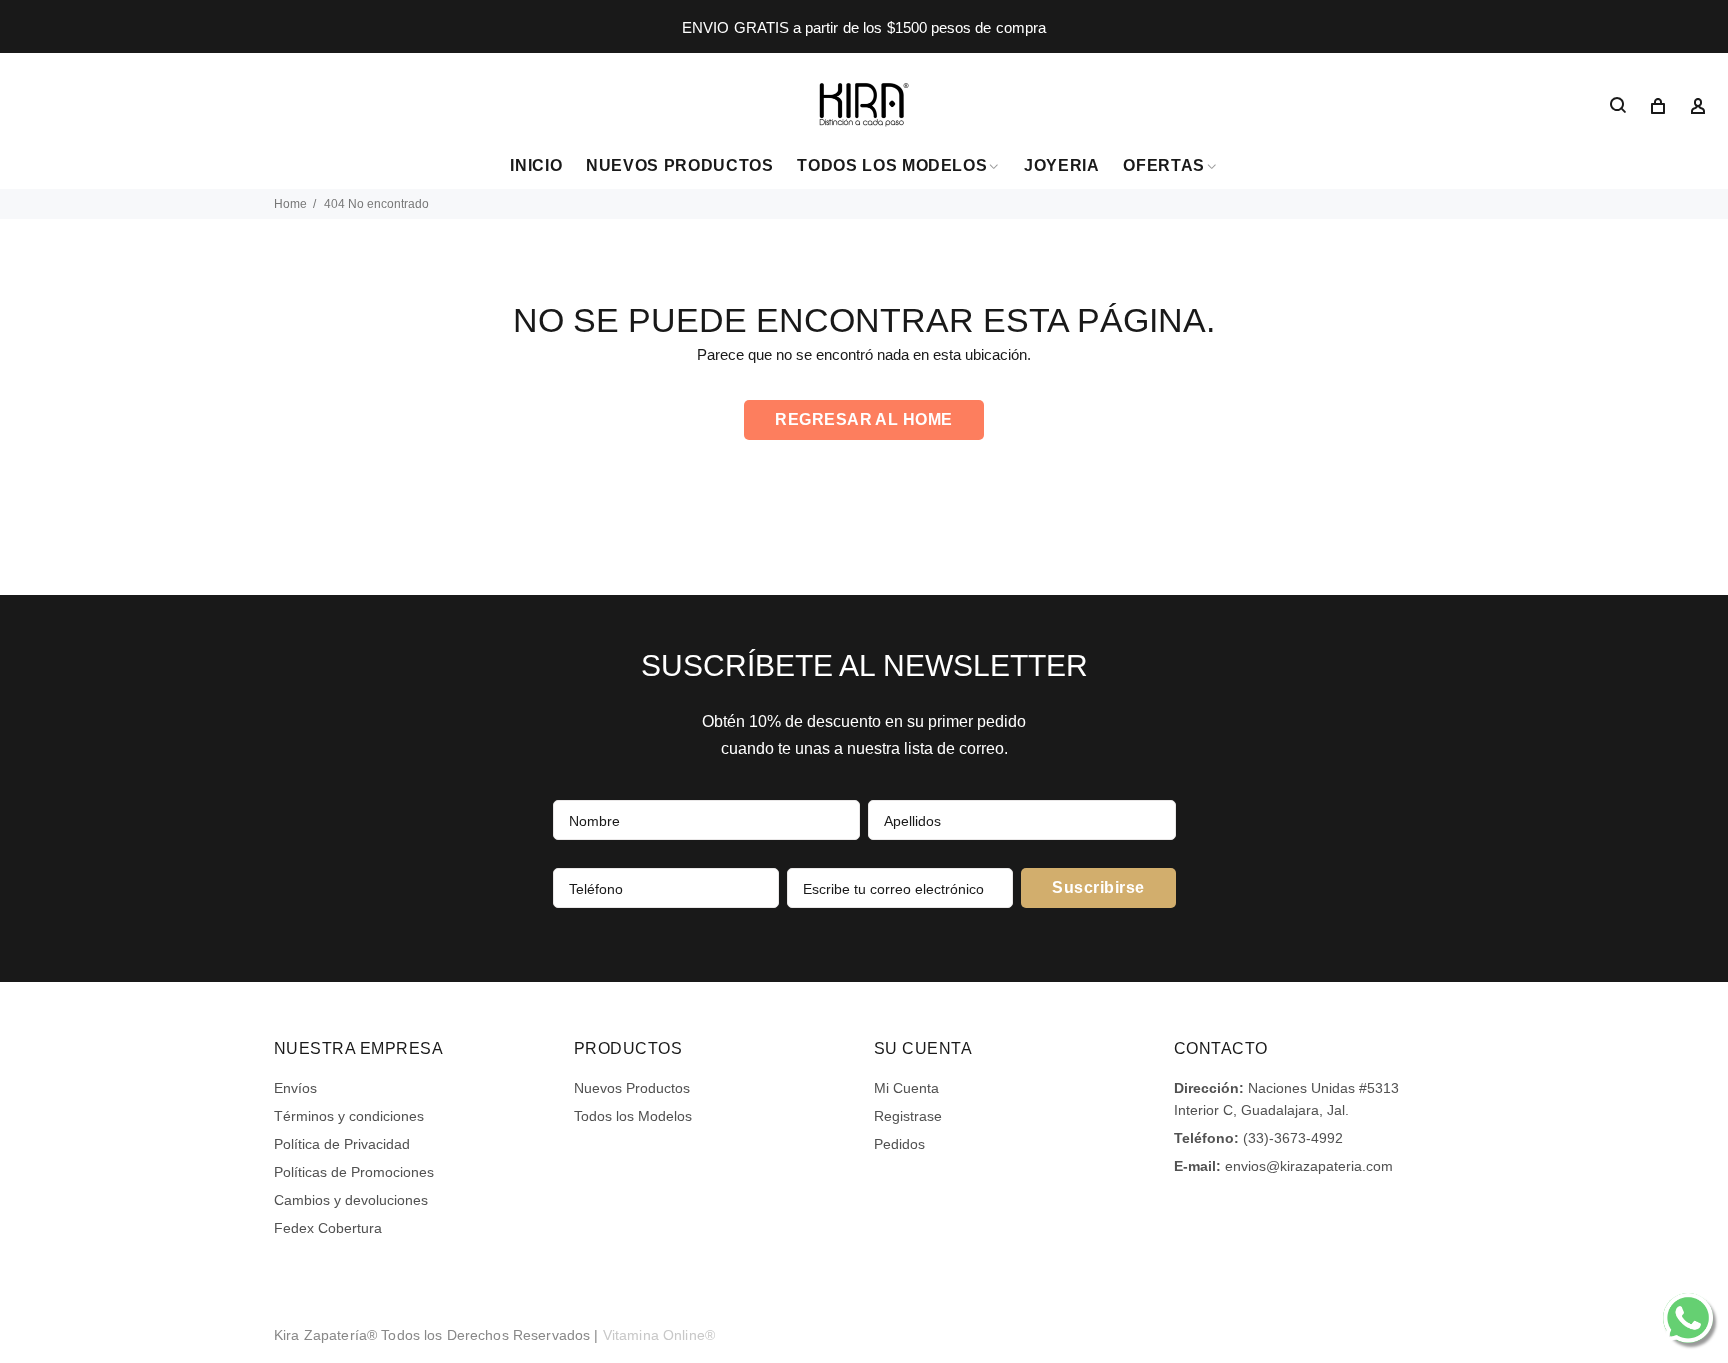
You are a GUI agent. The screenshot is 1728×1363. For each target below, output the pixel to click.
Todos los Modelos (633, 1116)
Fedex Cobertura (328, 1228)
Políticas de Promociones (354, 1172)
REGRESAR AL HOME (864, 419)
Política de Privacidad (342, 1144)
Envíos (295, 1088)
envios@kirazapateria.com (1309, 1166)
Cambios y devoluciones (351, 1200)
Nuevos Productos (632, 1088)
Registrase (908, 1116)
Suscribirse (1098, 887)
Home (290, 204)
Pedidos (899, 1144)
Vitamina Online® (659, 1335)
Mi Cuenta (906, 1088)
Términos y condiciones (349, 1116)
